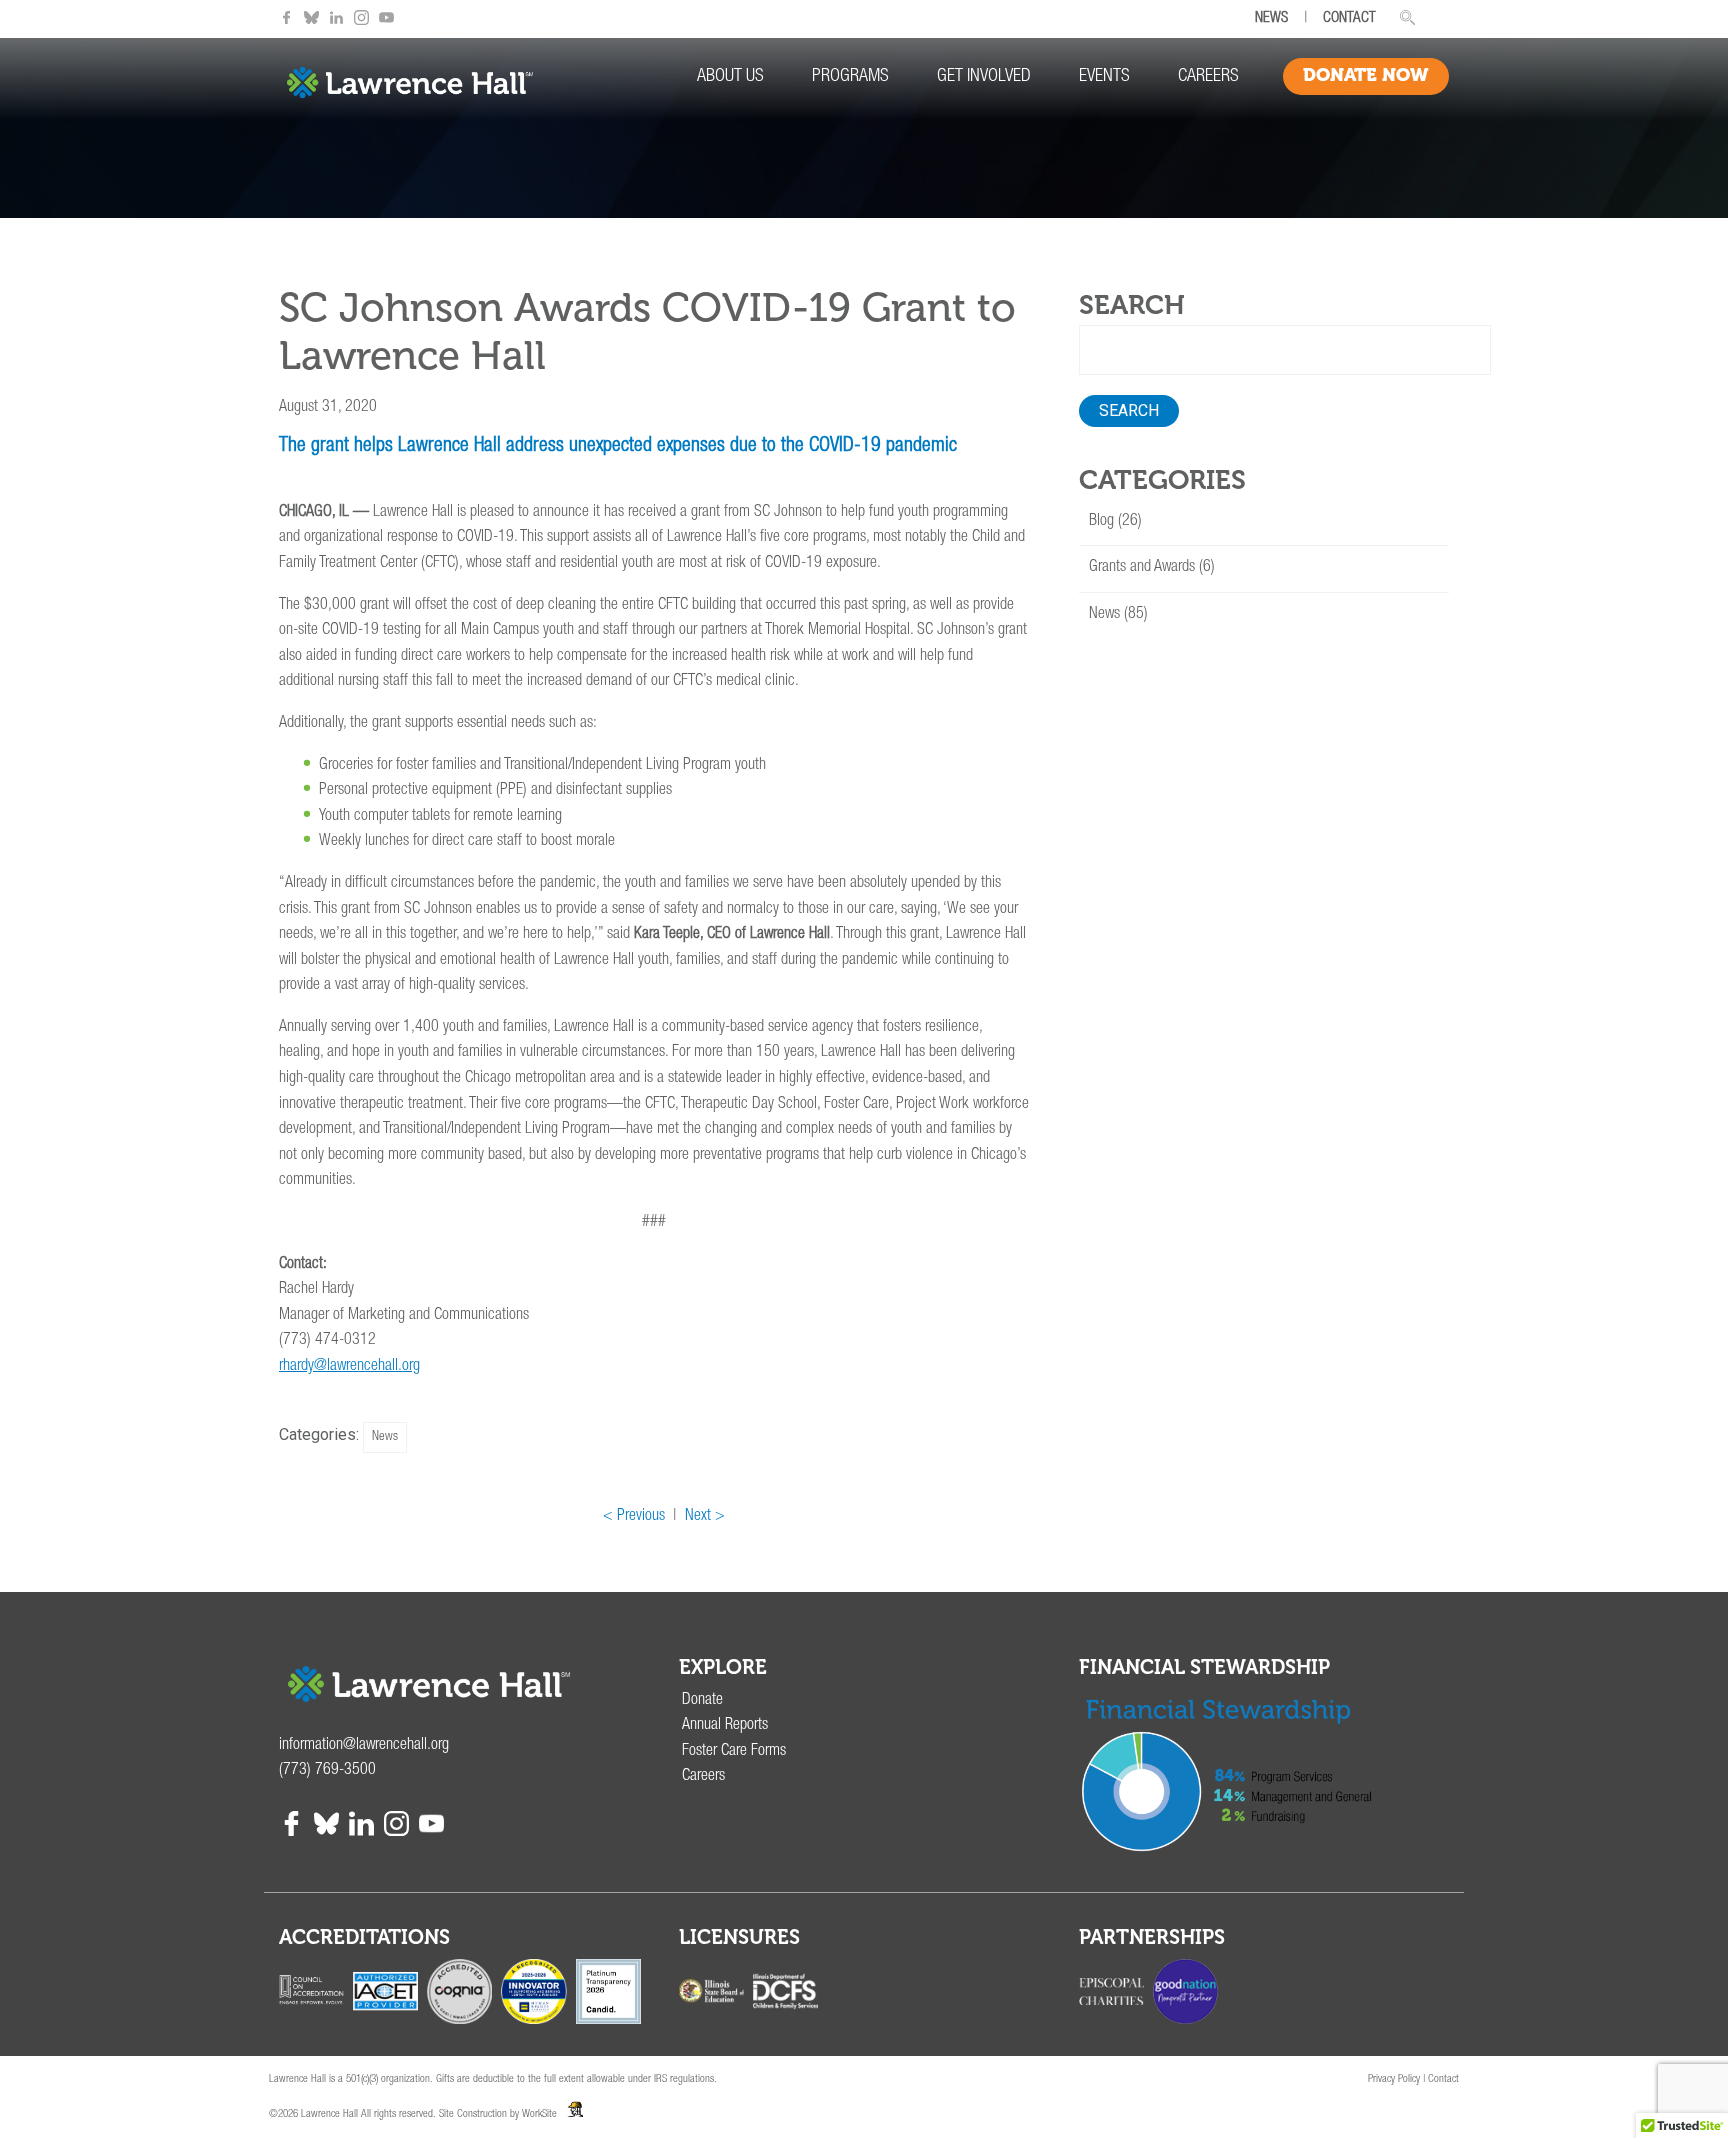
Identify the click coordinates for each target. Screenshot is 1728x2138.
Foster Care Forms (734, 1752)
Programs (850, 77)
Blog (1101, 522)
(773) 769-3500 (327, 1771)
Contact (1443, 2079)
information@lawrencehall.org (364, 1746)
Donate (702, 1701)
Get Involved (984, 77)
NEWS (1271, 18)
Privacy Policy (1394, 2079)
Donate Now (1366, 75)
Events (1104, 77)
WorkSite (539, 2114)
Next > (705, 1517)
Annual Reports (725, 1726)
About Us (730, 77)
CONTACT (1349, 18)
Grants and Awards (1142, 568)
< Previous (634, 1517)
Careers (1208, 77)
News (385, 1437)
